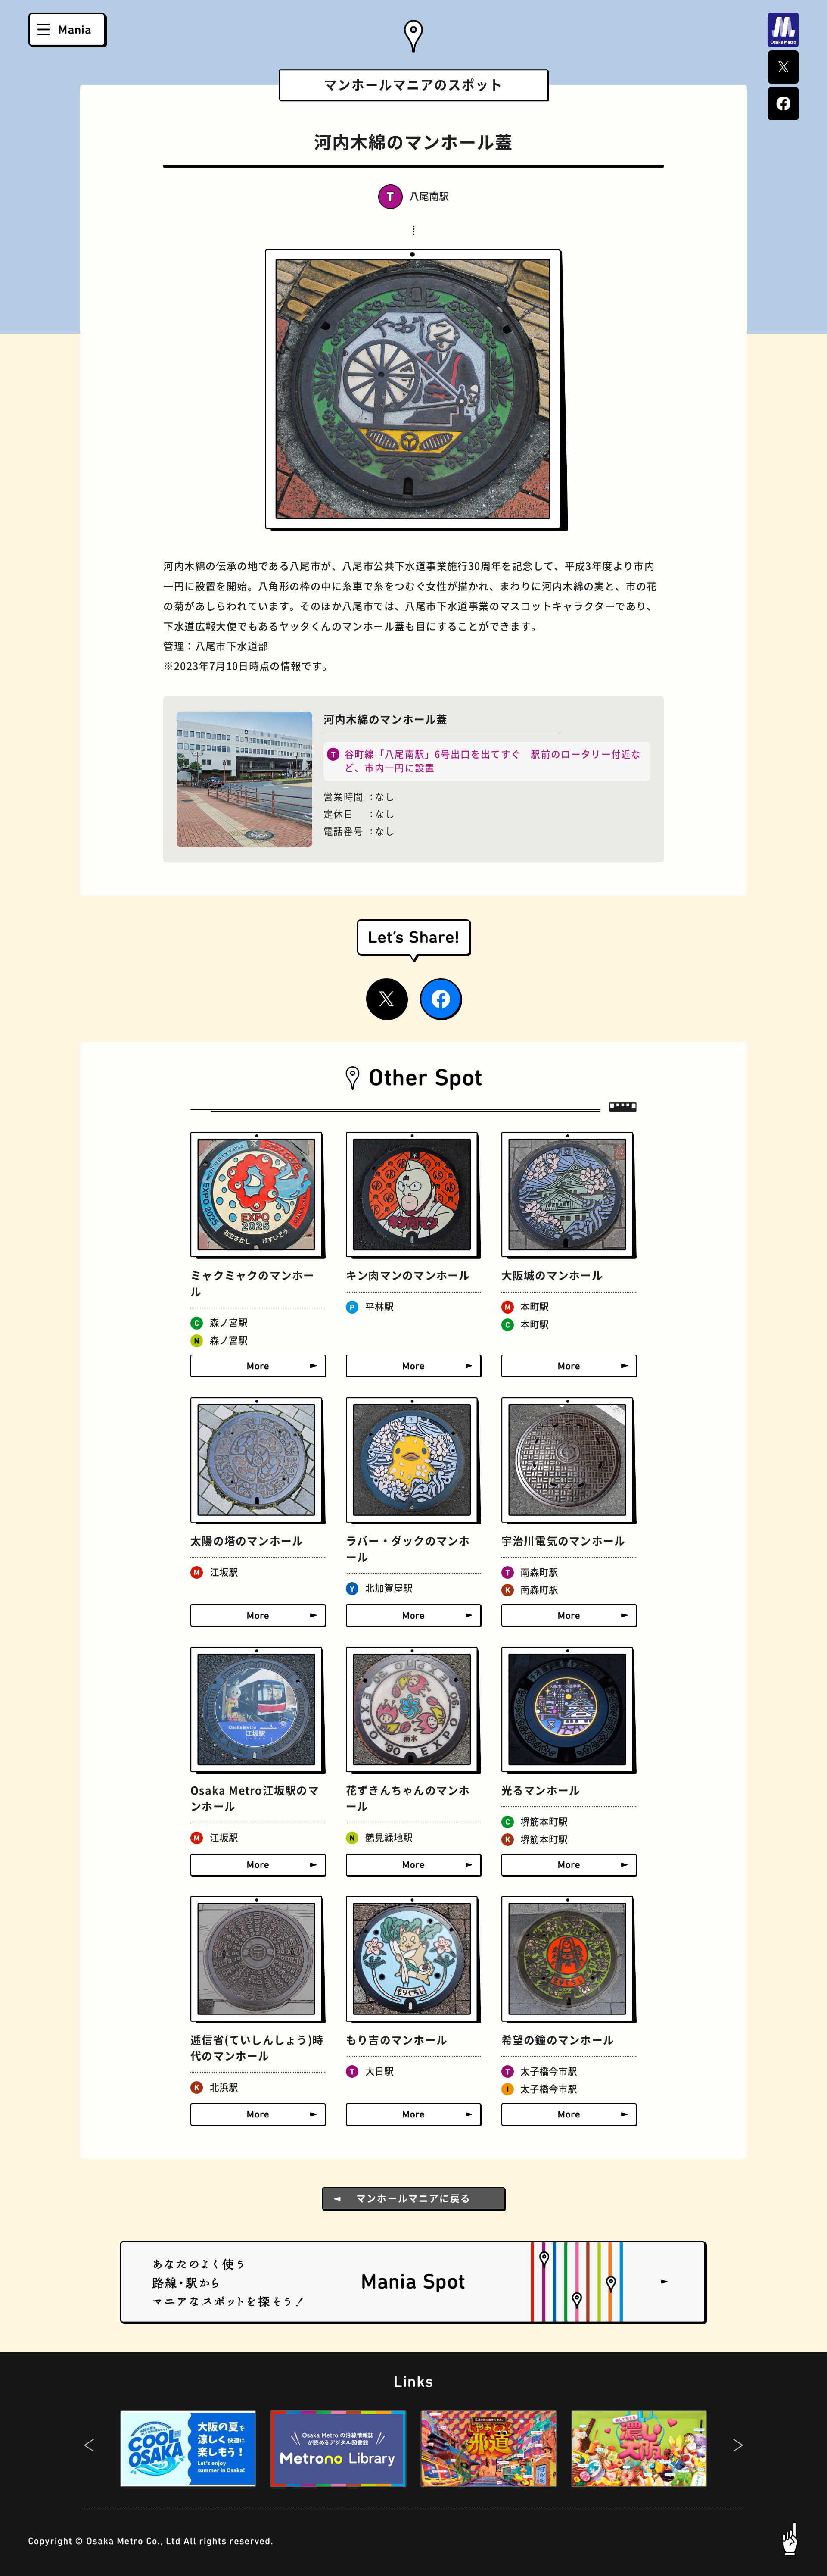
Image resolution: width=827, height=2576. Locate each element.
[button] (89, 2448)
